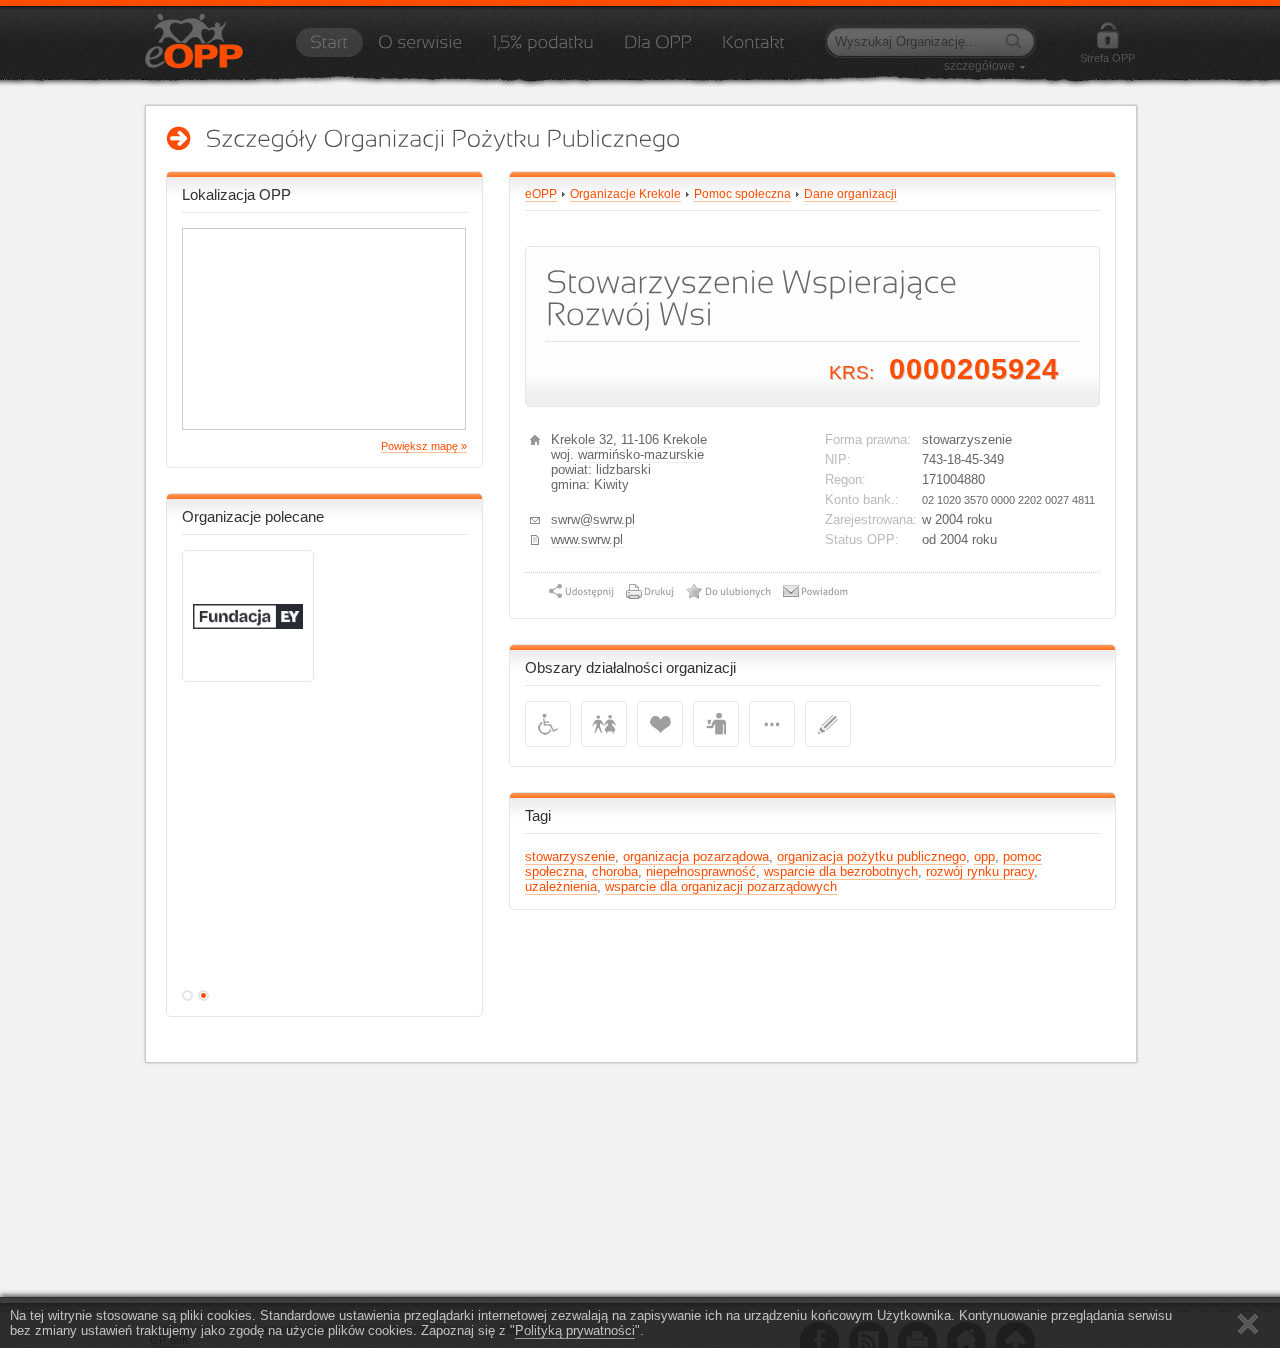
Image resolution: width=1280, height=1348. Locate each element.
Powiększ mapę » (424, 446)
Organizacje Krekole (625, 194)
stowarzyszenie (570, 856)
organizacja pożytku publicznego (871, 856)
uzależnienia (561, 886)
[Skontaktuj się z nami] (753, 49)
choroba (615, 871)
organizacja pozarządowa (696, 856)
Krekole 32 (582, 439)
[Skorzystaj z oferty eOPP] (658, 49)
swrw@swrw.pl (593, 519)
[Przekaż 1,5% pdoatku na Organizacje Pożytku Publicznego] (543, 49)
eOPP (541, 194)
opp (984, 856)
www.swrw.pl (587, 539)
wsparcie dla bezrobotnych (841, 871)
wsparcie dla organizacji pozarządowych (721, 886)
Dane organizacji (850, 194)
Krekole (685, 439)
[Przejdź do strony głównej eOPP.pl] (329, 49)
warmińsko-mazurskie (641, 454)
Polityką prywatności (575, 1330)
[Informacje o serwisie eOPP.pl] (420, 49)
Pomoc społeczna (742, 194)
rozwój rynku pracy (980, 871)
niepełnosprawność (701, 871)
